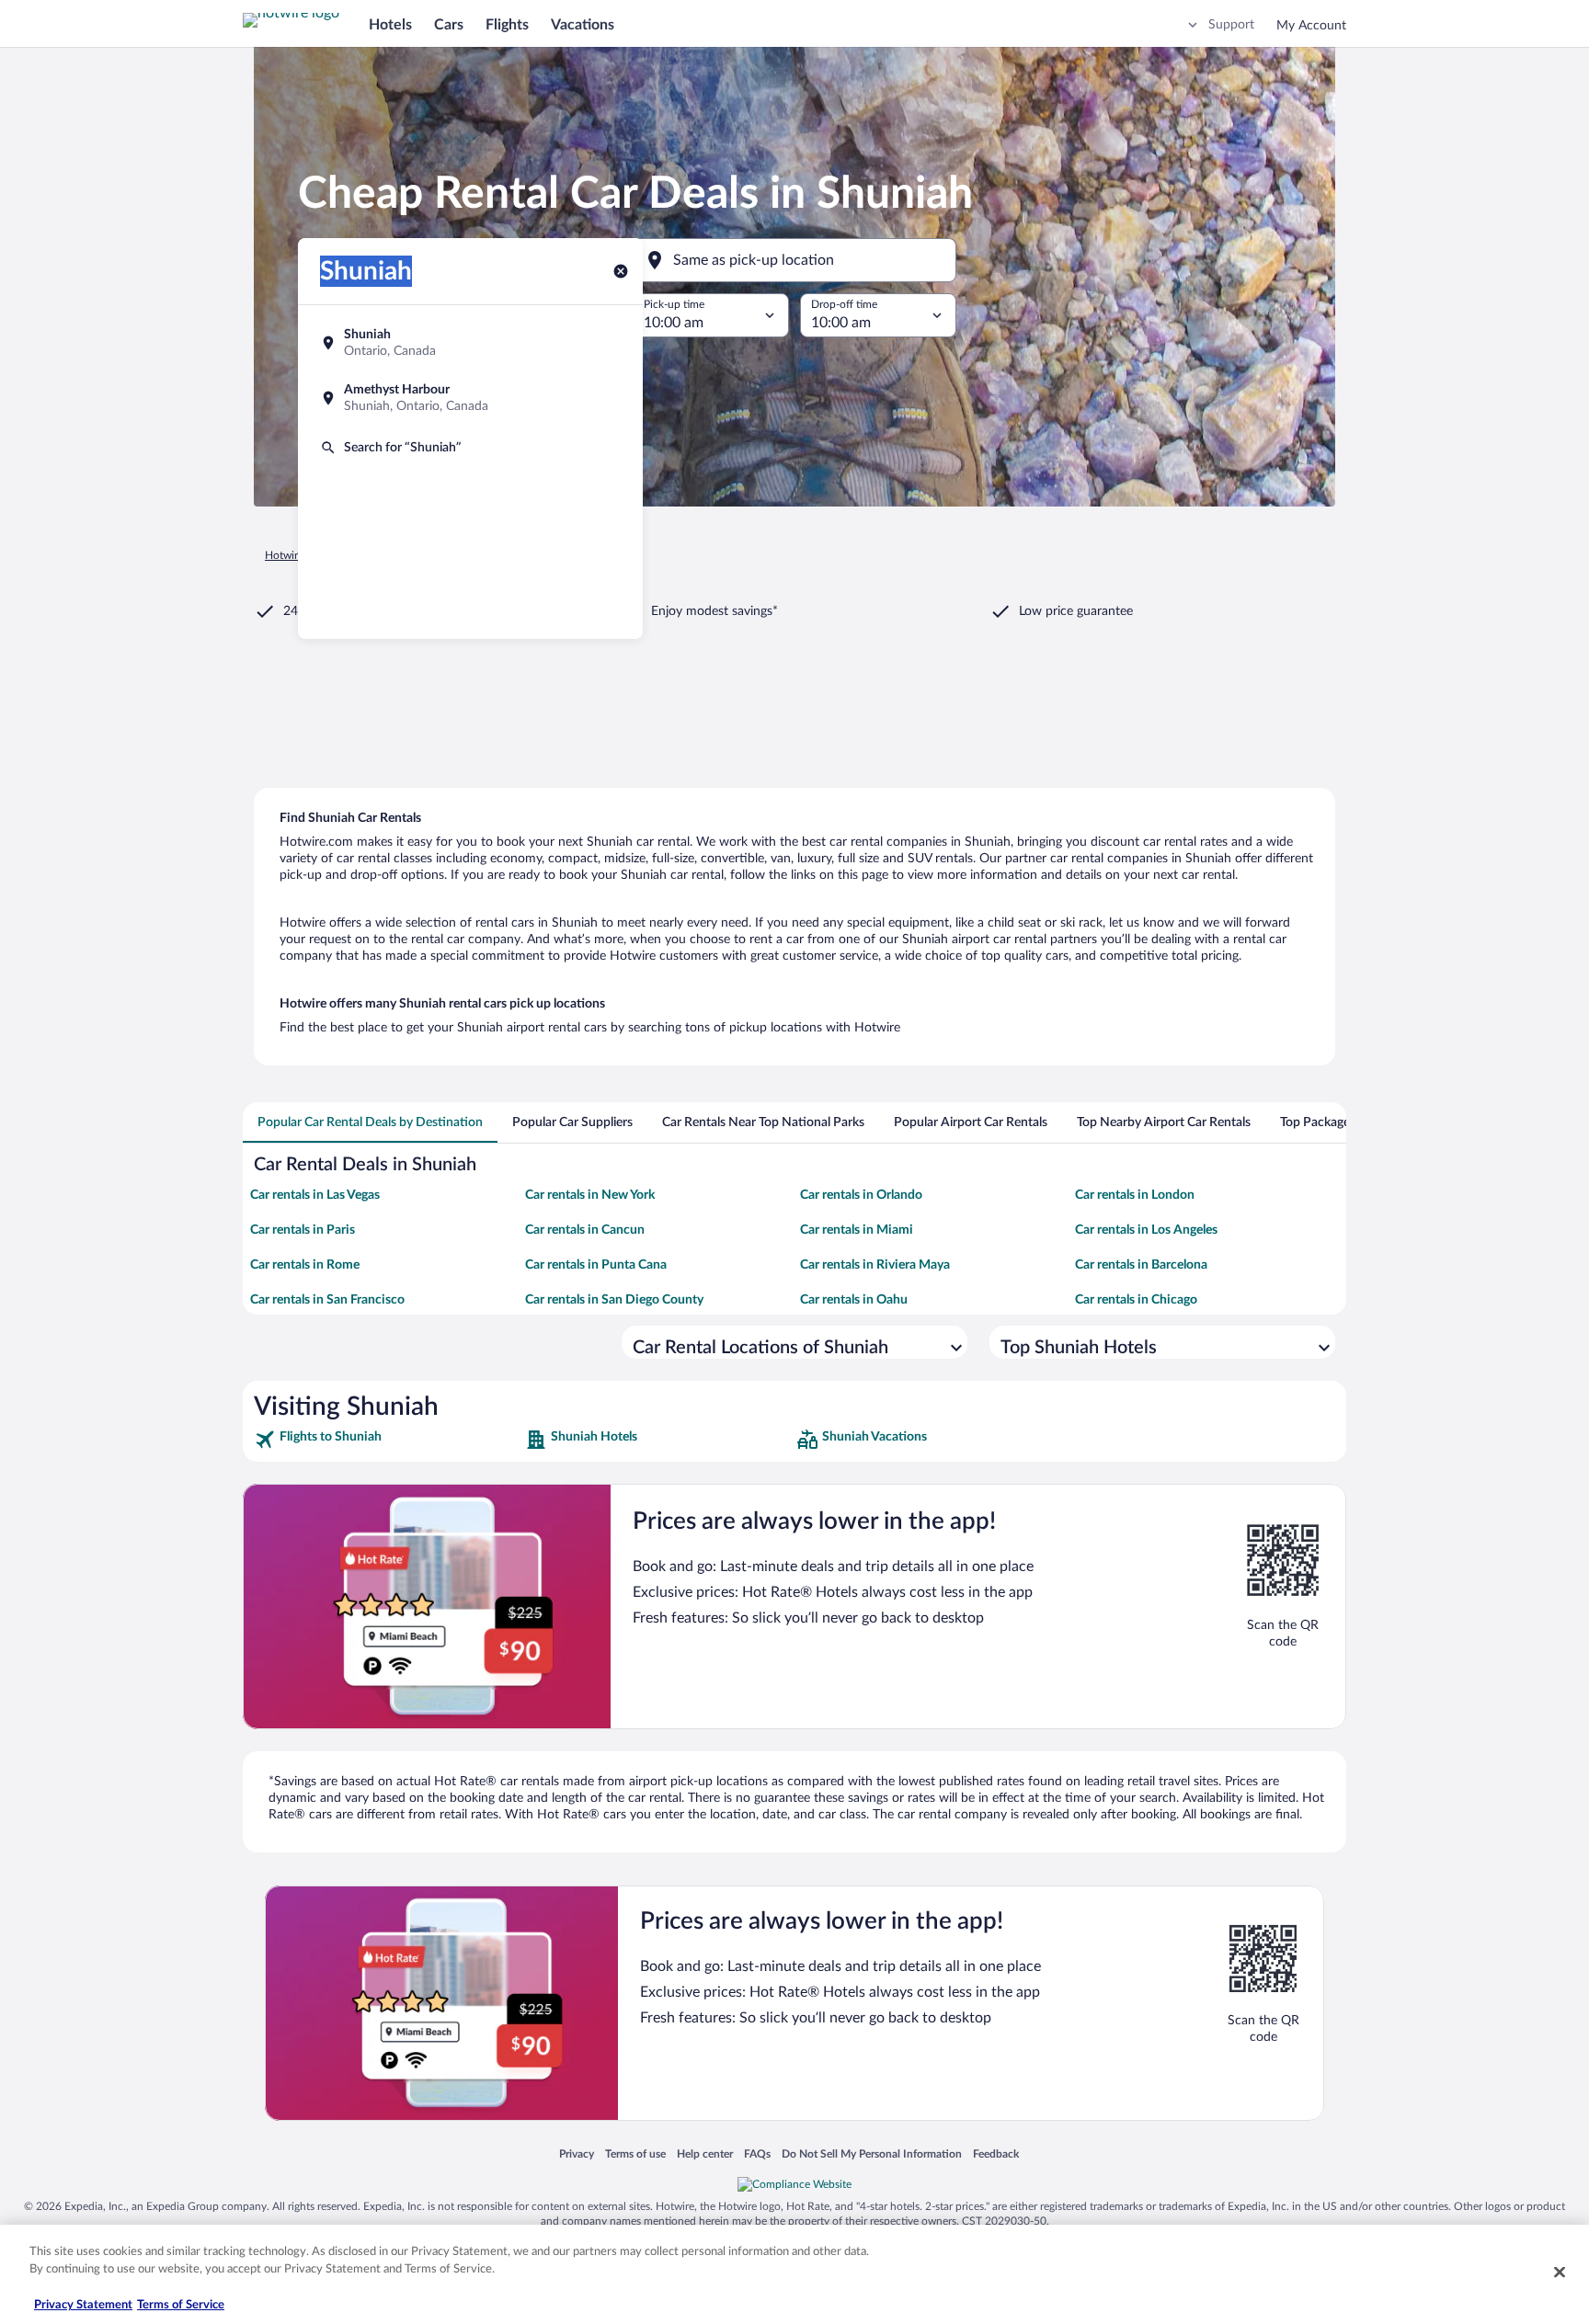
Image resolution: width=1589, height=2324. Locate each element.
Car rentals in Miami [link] (857, 1230)
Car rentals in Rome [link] (305, 1265)
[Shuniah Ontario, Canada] (470, 343)
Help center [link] (705, 2153)
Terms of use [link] (635, 2153)
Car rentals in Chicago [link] (1136, 1300)
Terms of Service (181, 2305)
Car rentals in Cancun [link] (585, 1230)
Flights (507, 25)
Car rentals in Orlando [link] (861, 1195)
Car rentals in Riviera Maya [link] (875, 1265)
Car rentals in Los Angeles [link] (1146, 1230)
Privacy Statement (83, 2305)
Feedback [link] (996, 2153)
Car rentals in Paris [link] (303, 1230)
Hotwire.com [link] (296, 555)
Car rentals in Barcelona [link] (1141, 1265)
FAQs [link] (757, 2153)
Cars (449, 25)
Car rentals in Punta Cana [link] (596, 1265)
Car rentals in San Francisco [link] (327, 1300)
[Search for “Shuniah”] (470, 448)
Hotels (390, 25)
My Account (1311, 26)
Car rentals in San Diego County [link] (614, 1300)
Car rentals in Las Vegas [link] (315, 1195)
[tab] (370, 1122)
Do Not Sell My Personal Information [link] (872, 2153)
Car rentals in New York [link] (590, 1195)
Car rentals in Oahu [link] (854, 1300)
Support (1231, 25)
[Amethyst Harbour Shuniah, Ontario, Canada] (470, 398)
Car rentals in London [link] (1135, 1195)
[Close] (1560, 2272)
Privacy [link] (577, 2153)
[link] (388, 1440)
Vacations (583, 25)
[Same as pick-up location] (794, 260)
